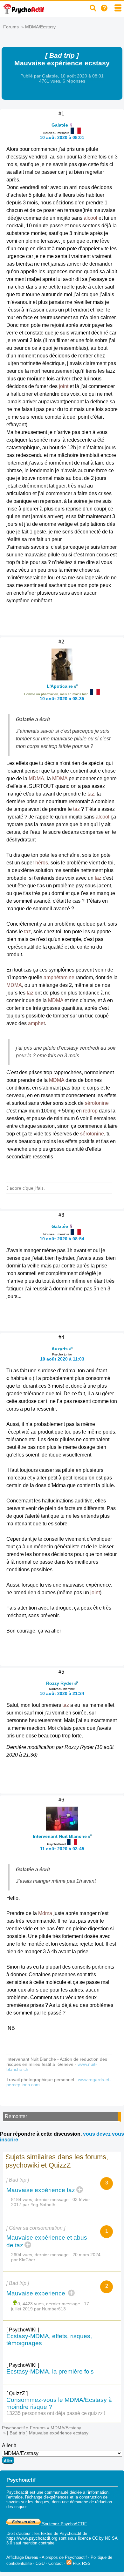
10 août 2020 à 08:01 (62, 137)
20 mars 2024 (86, 2255)
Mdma (45, 1913)
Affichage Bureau (22, 2557)
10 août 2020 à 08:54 (62, 1239)
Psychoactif (13, 2428)
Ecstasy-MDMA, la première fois (50, 2371)
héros (42, 863)
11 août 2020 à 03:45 (62, 1849)
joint (64, 386)
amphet (36, 1023)
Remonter (16, 2116)
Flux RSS (81, 2563)
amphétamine (59, 977)
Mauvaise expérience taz (41, 2190)
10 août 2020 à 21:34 (62, 1693)
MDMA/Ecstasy (40, 27)
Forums (11, 27)
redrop (90, 1111)
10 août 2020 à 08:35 (62, 699)
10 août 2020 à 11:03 (62, 1359)
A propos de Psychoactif (64, 2557)
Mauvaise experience (37, 2293)
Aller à (9, 2445)
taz (91, 794)
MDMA (36, 778)
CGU (40, 2563)
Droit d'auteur (18, 2533)
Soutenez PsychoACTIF (64, 2524)
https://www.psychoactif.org (32, 2538)
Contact (55, 2563)
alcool (90, 218)
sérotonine (97, 1103)
